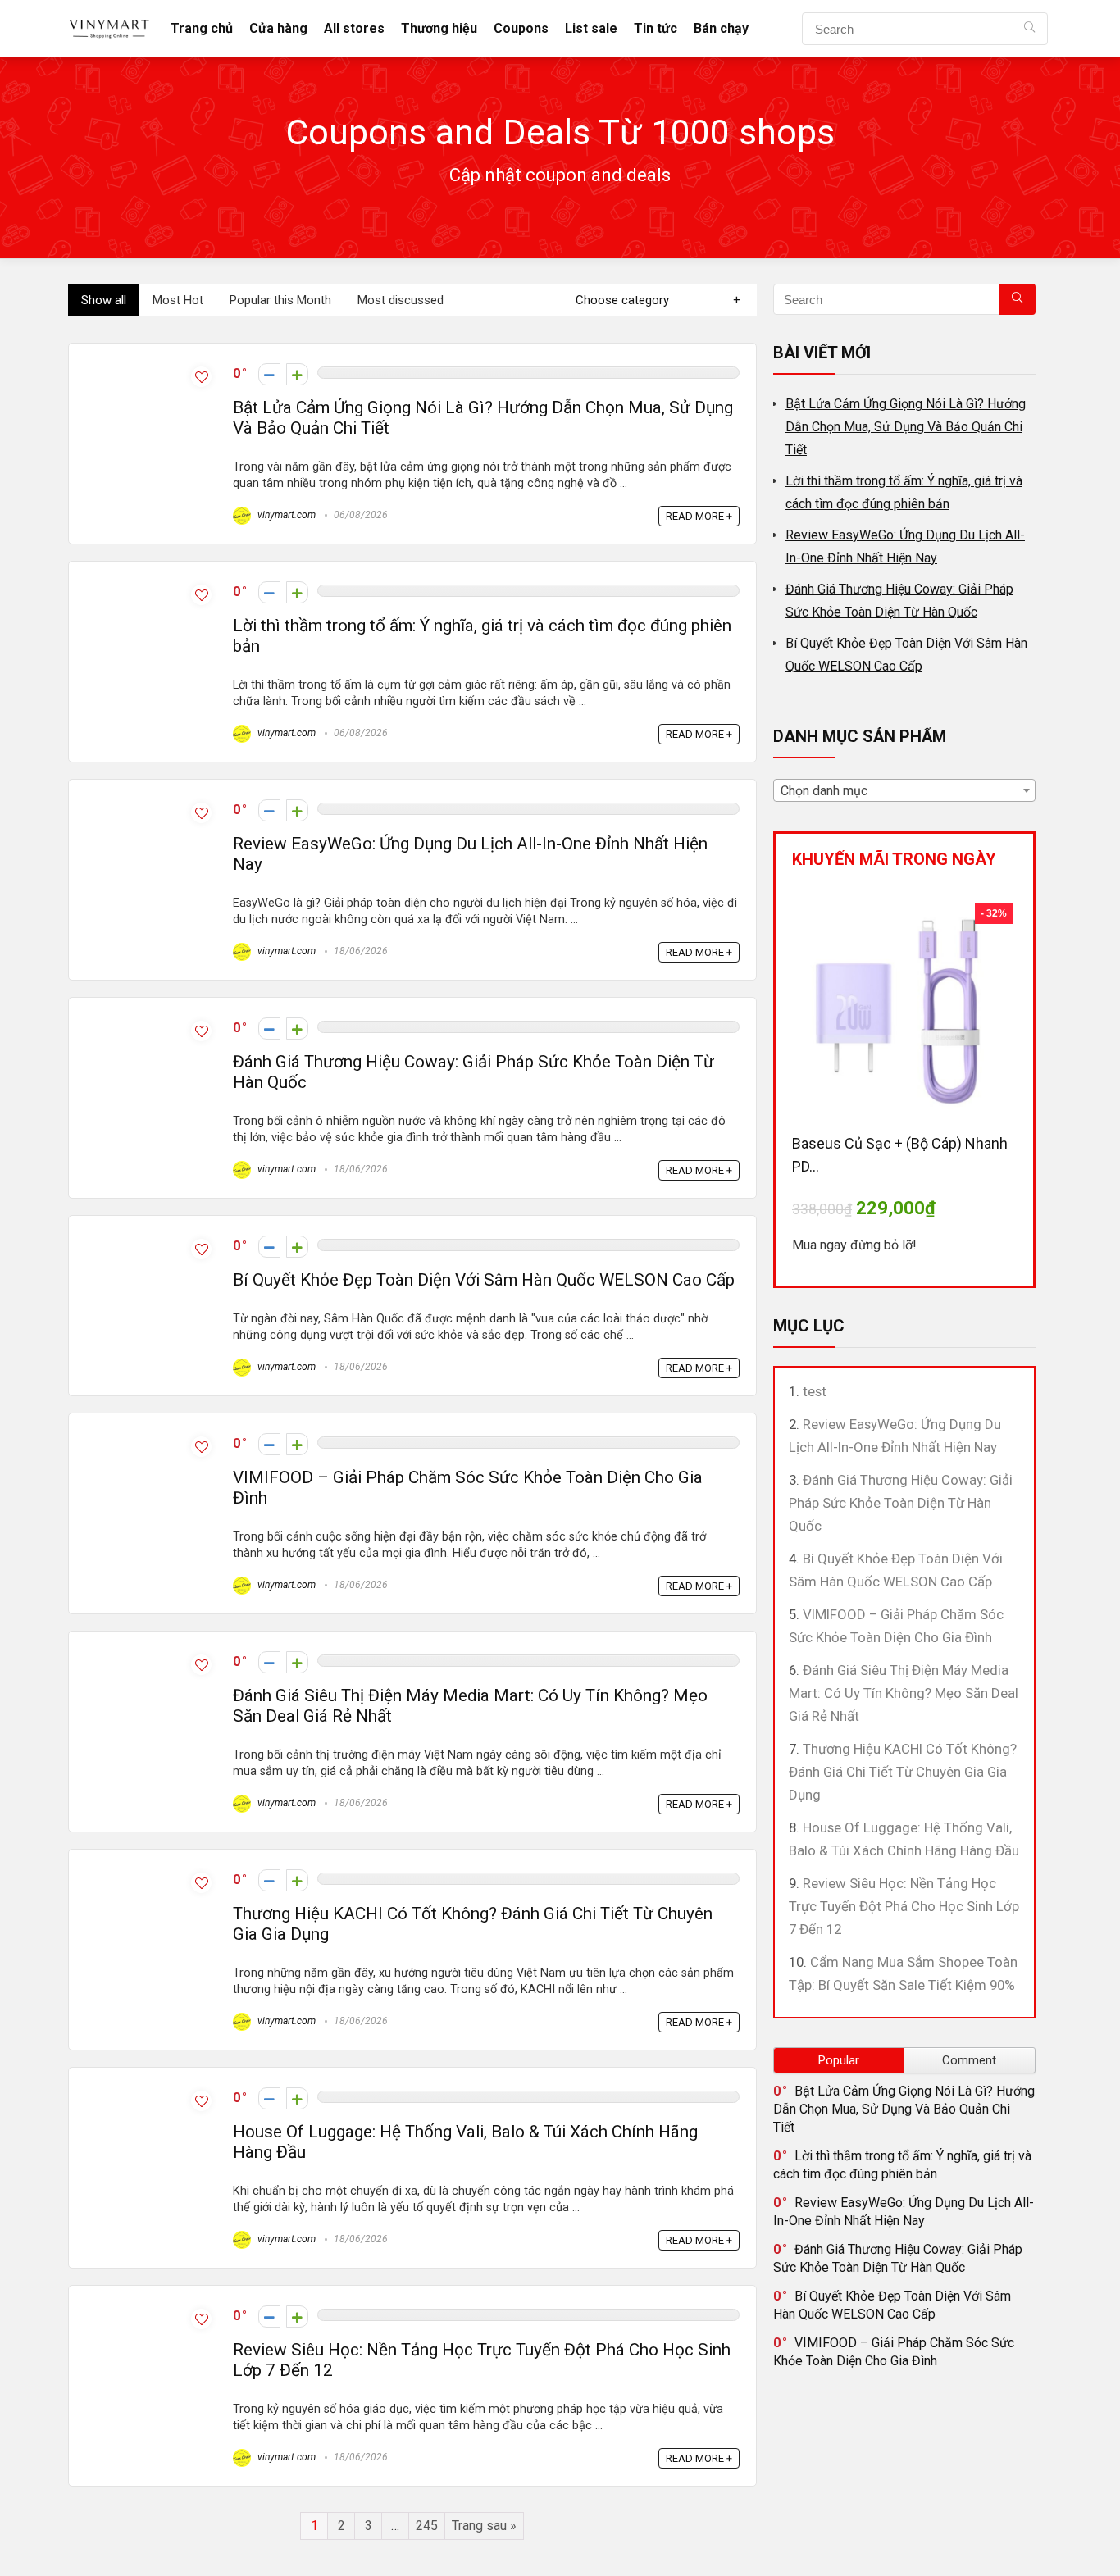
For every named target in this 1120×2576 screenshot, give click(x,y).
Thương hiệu (439, 28)
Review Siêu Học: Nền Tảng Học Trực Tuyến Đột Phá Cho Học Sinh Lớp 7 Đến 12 (904, 1906)
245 (427, 2526)
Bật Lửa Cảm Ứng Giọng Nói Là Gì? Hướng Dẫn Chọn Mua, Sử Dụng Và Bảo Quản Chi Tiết (906, 427)
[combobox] (904, 790)
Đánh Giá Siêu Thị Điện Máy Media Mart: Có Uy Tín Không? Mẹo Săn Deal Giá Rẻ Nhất (904, 1693)
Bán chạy (721, 28)
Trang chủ (202, 28)
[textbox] (904, 791)
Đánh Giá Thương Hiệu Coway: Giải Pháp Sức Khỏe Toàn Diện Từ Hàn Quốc (901, 1503)
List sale (591, 28)
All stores (354, 28)
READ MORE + (699, 516)
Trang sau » (484, 2526)
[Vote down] (269, 374)
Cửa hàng (278, 28)
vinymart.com (285, 515)
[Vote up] (297, 374)
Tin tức (656, 28)
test (815, 1391)
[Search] (1029, 29)
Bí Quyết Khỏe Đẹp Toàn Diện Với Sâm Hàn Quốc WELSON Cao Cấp (484, 1280)
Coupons (521, 28)
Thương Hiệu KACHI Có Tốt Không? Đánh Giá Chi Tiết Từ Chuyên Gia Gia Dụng (903, 1772)
